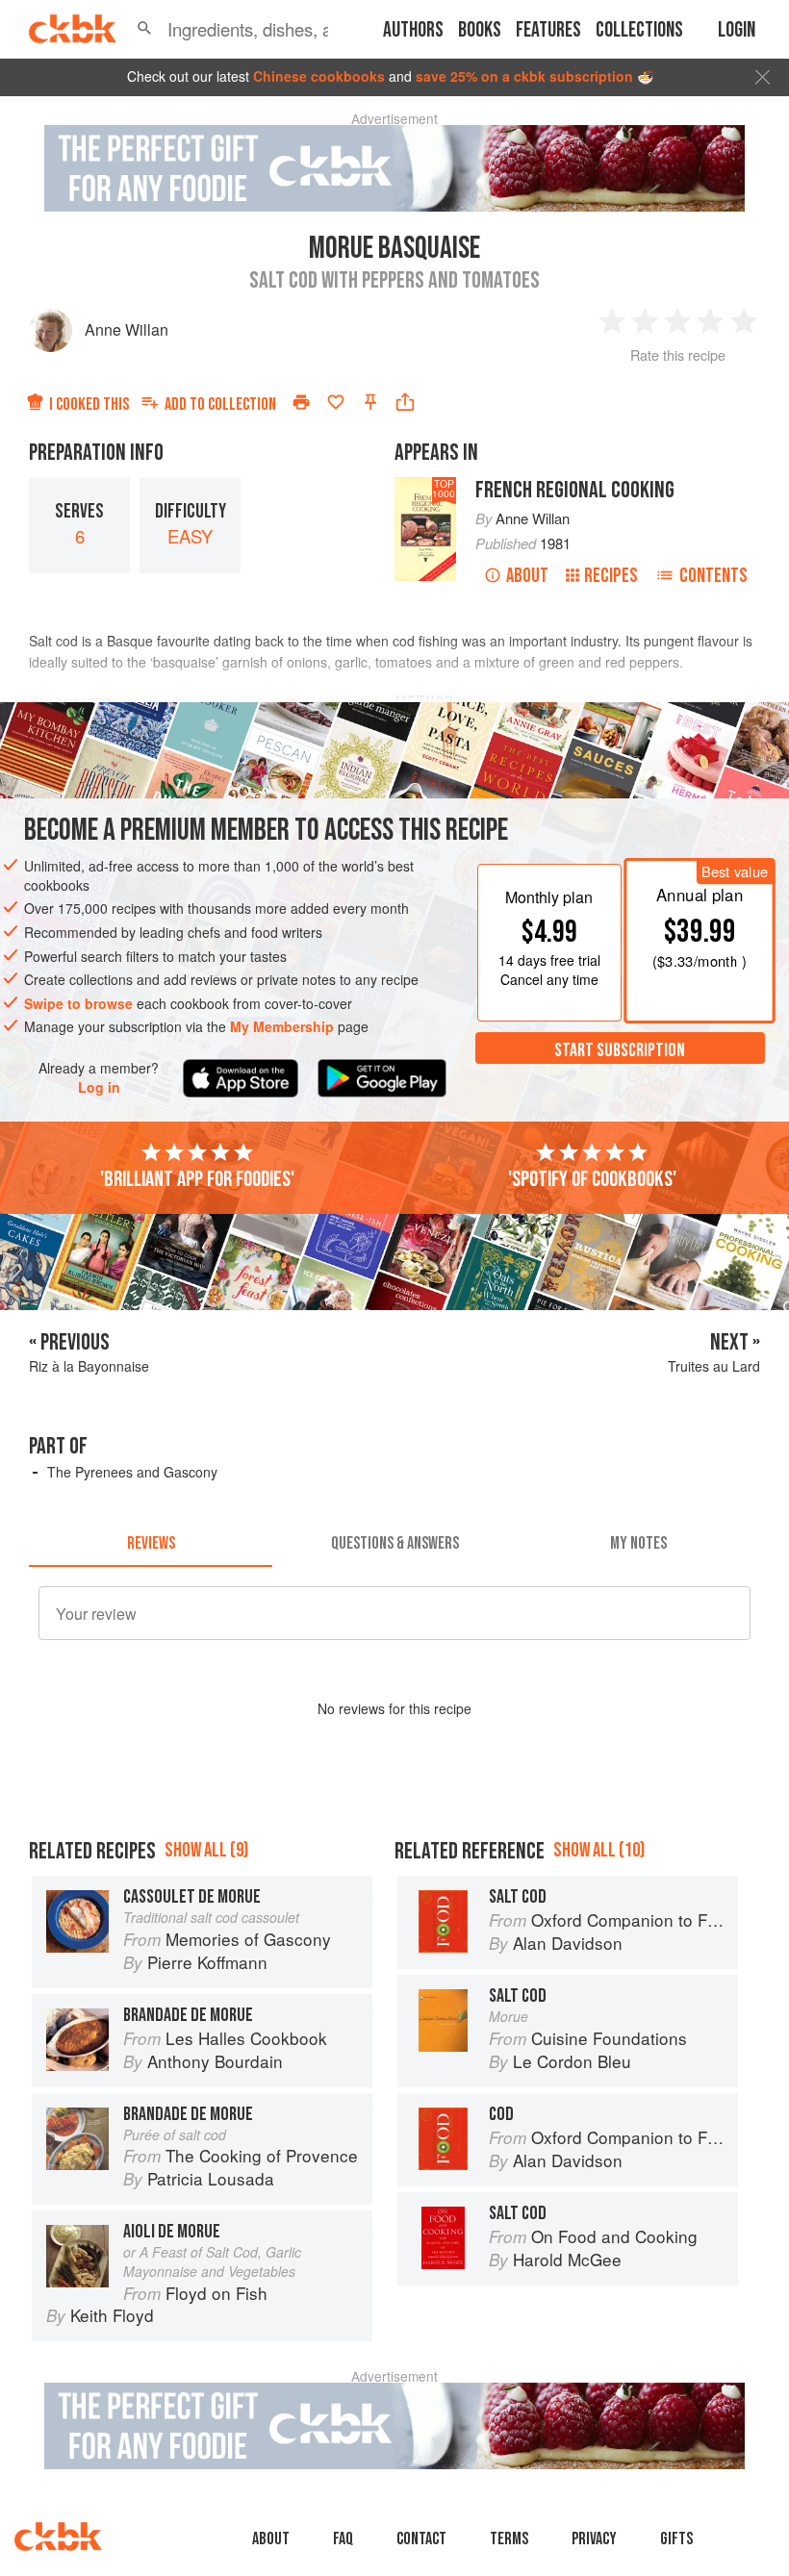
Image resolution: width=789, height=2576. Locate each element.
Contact (421, 2539)
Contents (713, 576)
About (527, 576)
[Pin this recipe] (370, 402)
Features (548, 30)
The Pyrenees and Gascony (132, 1472)
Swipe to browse (78, 1003)
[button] (144, 29)
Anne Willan (127, 329)
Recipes (611, 576)
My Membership (282, 1026)
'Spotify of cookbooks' (592, 1179)
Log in (99, 1087)
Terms (509, 2539)
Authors (413, 30)
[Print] (301, 402)
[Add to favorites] (336, 402)
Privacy (594, 2539)
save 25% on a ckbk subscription (524, 76)
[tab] (151, 1544)
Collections (639, 30)
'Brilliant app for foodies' (197, 1179)
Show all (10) (599, 1850)
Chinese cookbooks (319, 76)
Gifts (676, 2539)
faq (343, 2539)
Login (737, 30)
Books (480, 30)
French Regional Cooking (575, 490)
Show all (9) (206, 1850)
